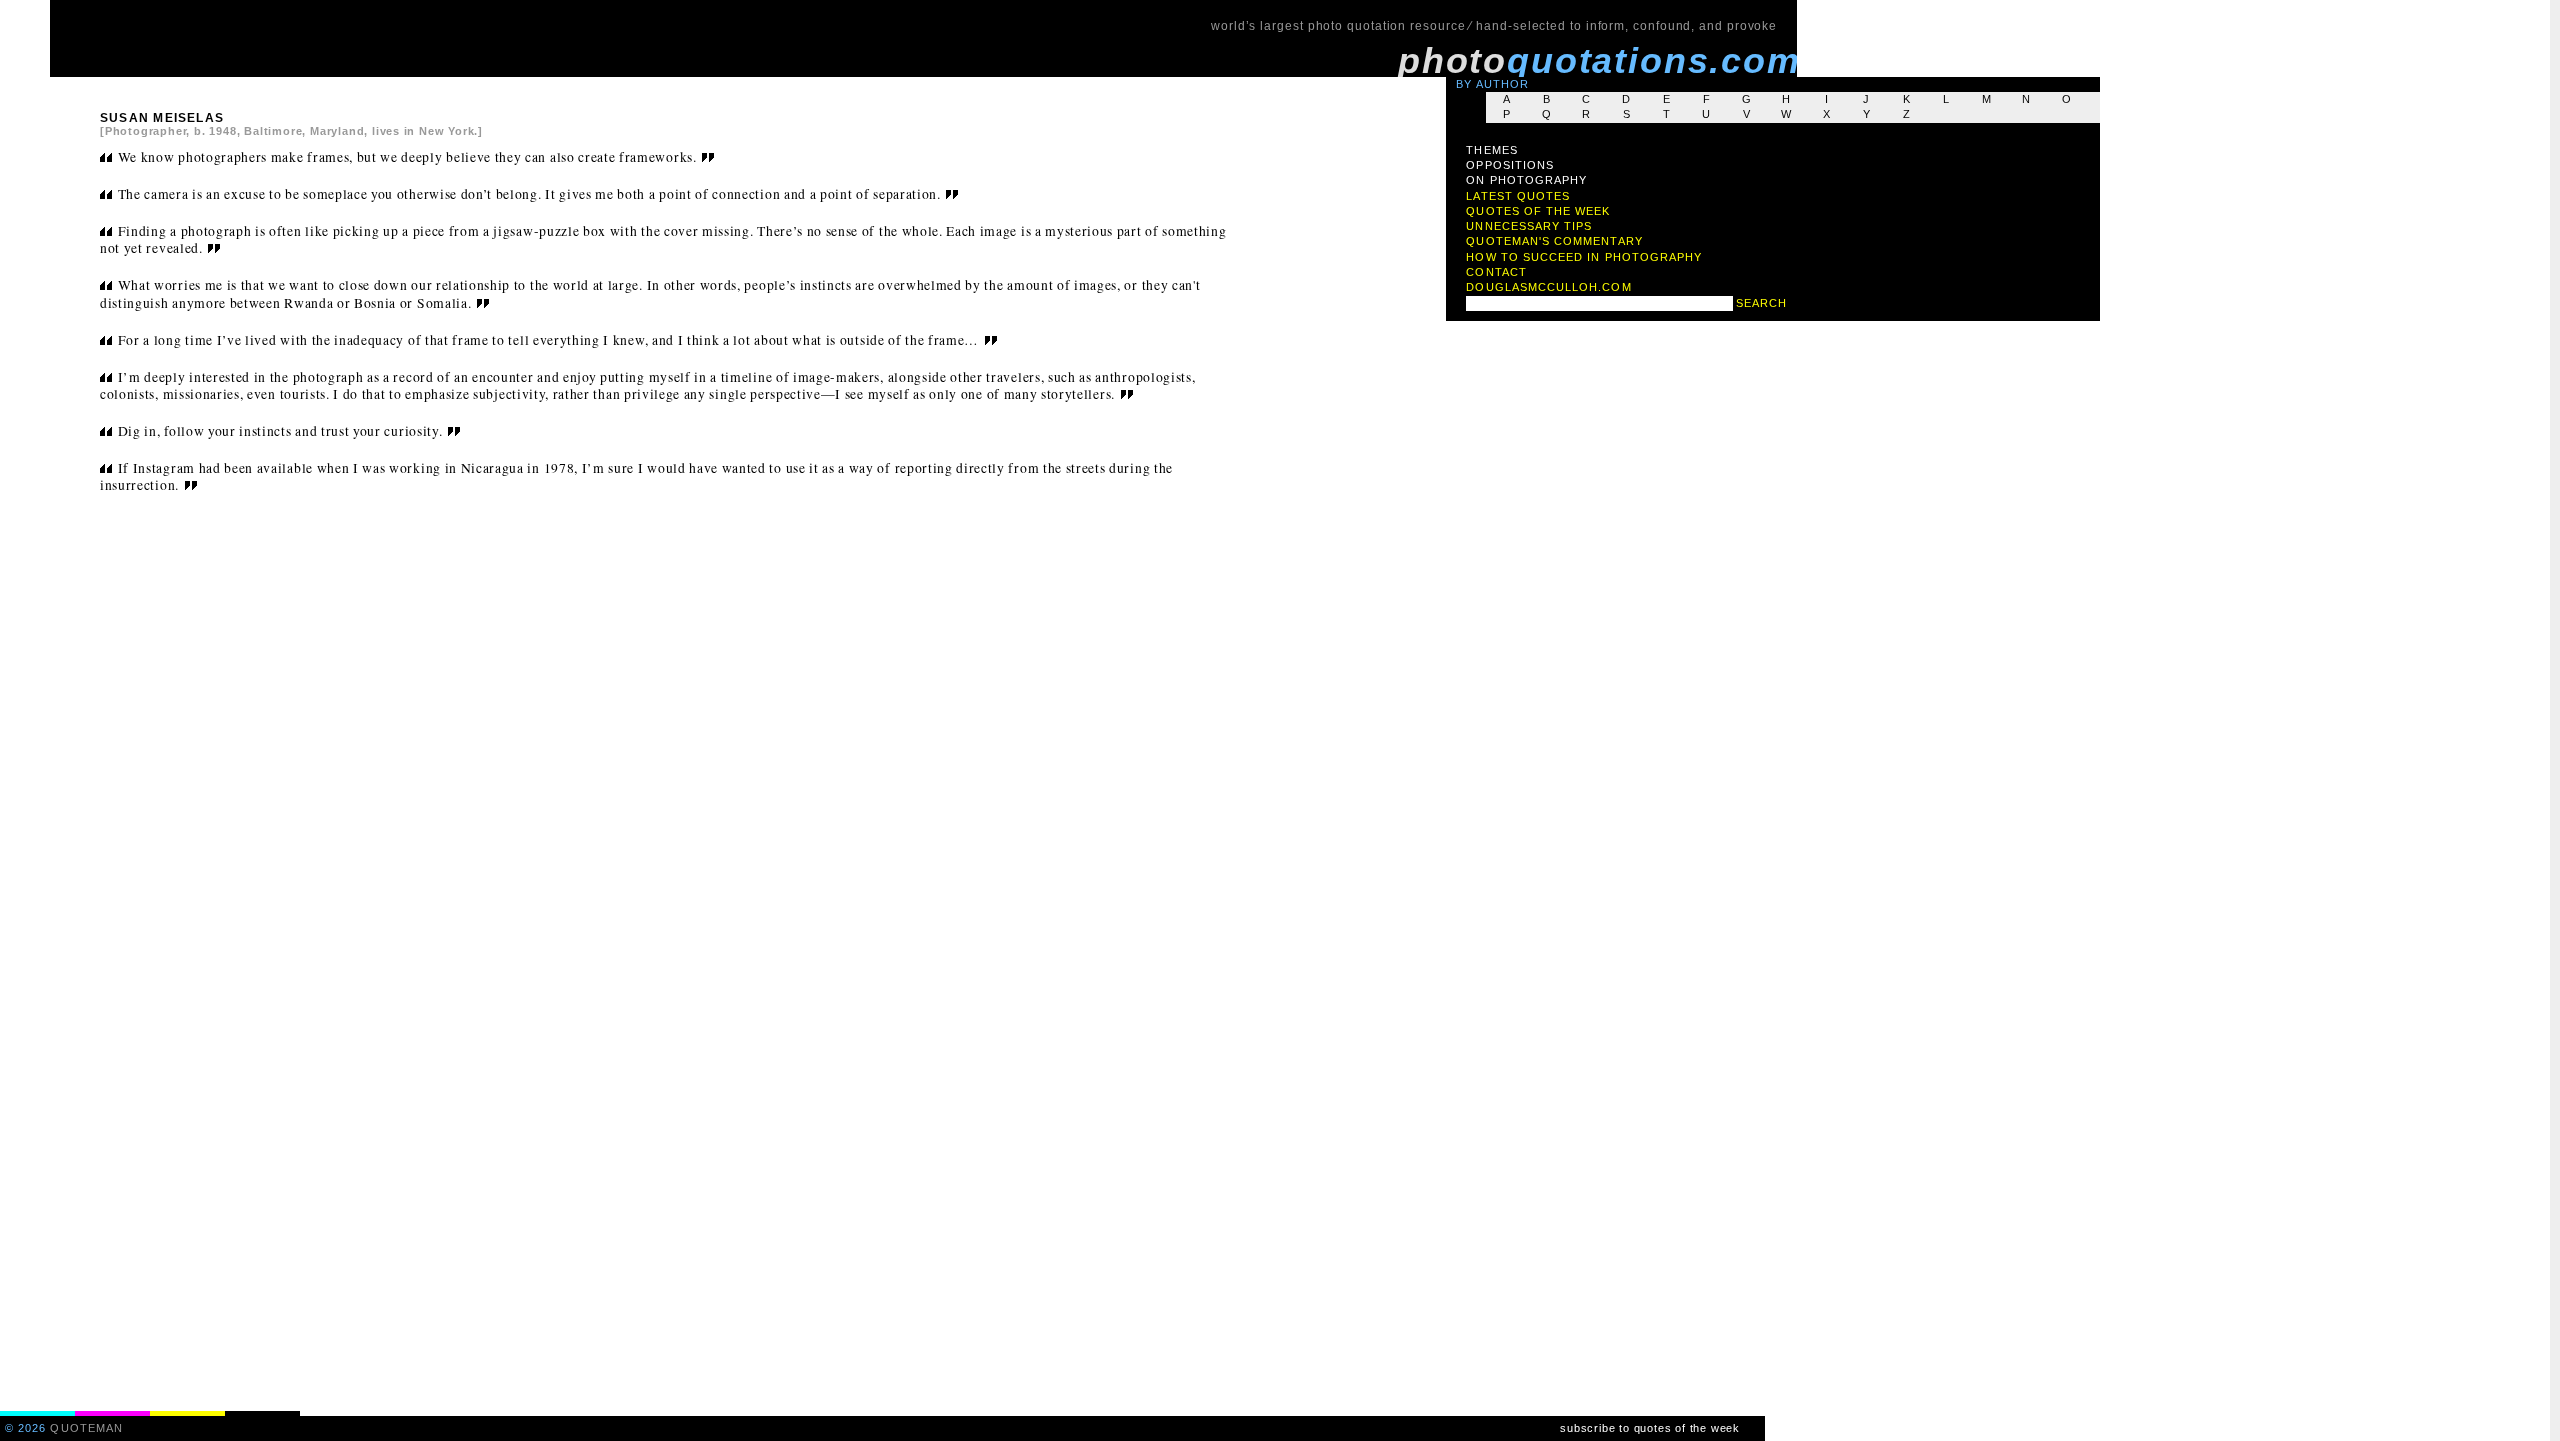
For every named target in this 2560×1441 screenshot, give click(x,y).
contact (1496, 272)
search (1761, 303)
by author (1492, 84)
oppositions (1510, 165)
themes (1491, 150)
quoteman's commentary (1554, 241)
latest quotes (1518, 196)
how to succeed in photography (1584, 257)
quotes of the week (1538, 211)
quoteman (86, 1428)
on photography (1526, 180)
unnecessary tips (1529, 226)
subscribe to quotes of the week (1650, 1428)
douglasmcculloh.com (1548, 287)
